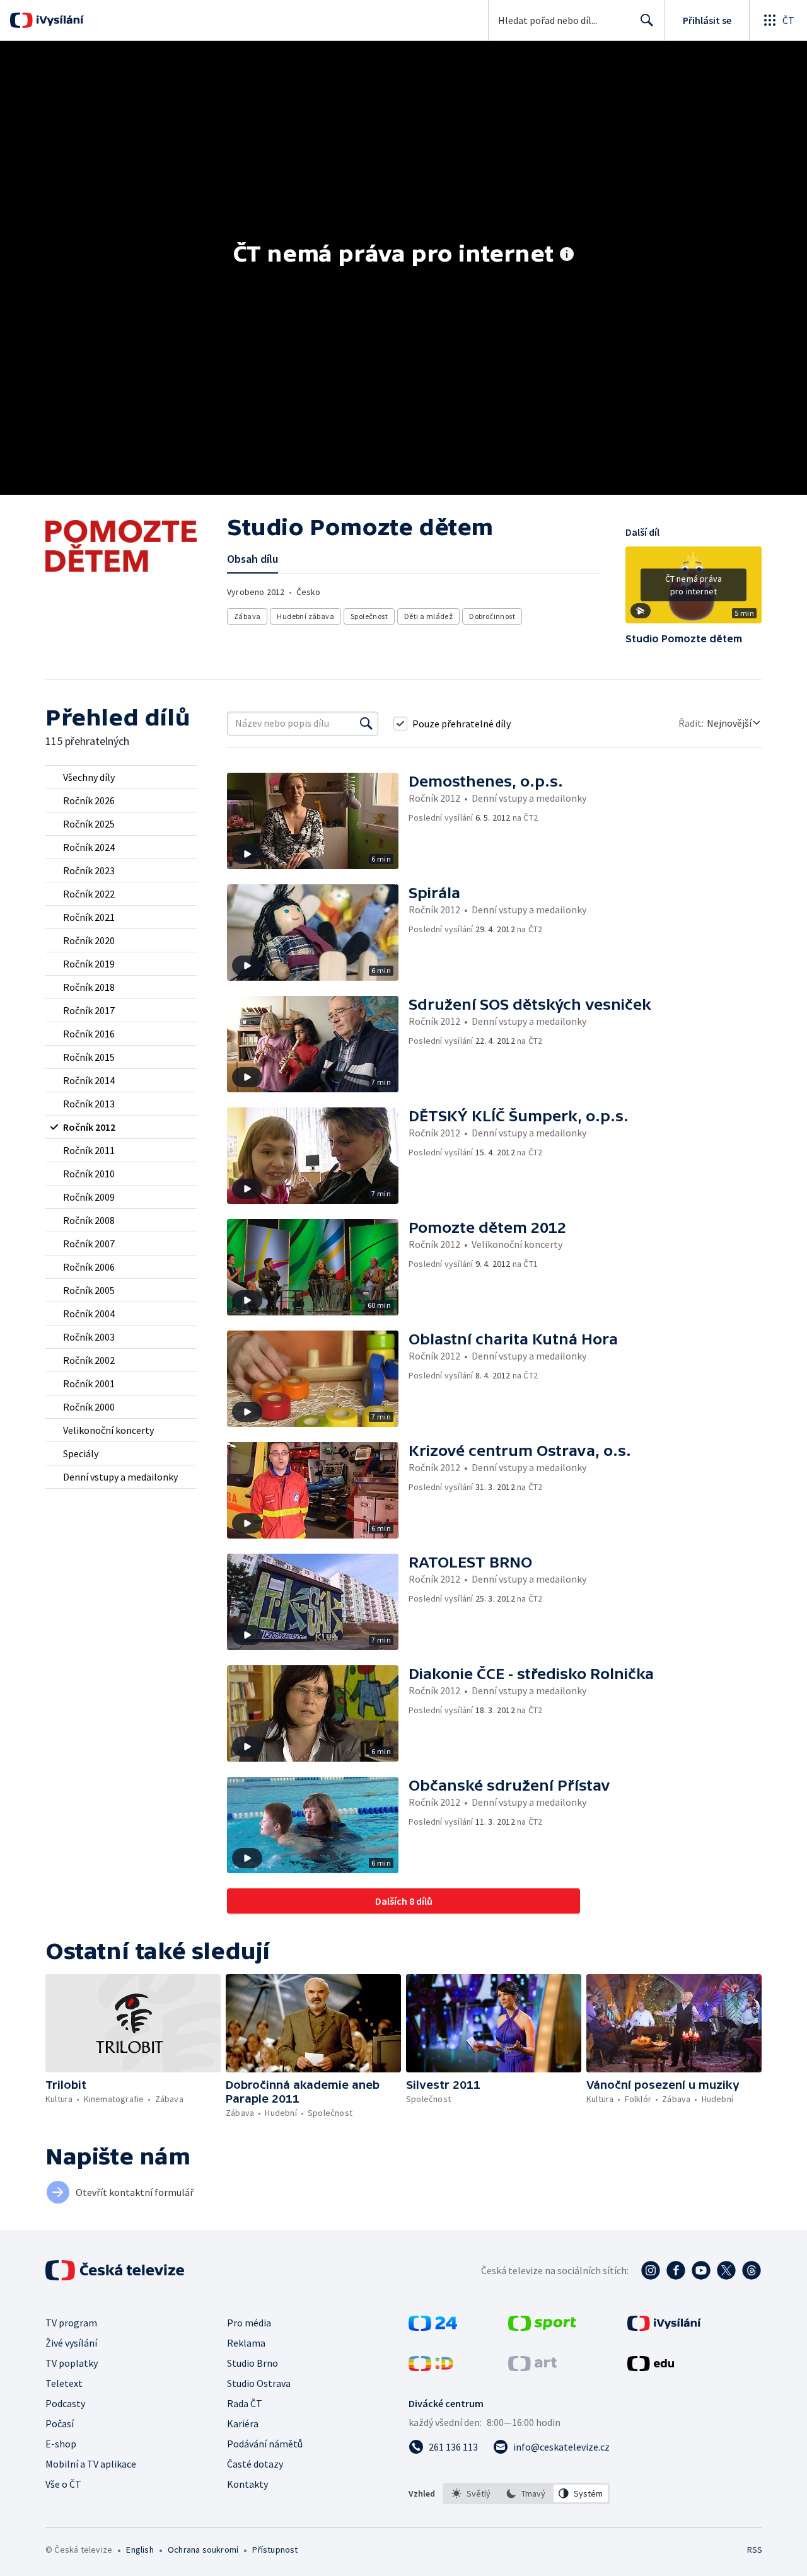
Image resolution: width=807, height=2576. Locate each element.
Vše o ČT (63, 2484)
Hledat (647, 20)
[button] (694, 589)
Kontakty (247, 2484)
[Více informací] (567, 255)
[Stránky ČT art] (532, 2367)
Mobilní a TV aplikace (91, 2464)
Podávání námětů (265, 2444)
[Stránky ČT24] (433, 2327)
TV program (71, 2323)
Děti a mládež (428, 616)
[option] (471, 2493)
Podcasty (65, 2403)
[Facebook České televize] (676, 2270)
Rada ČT (245, 2403)
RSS (755, 2550)
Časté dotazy (255, 2464)
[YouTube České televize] (701, 2270)
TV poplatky (72, 2363)
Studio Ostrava (259, 2383)
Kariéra (243, 2423)
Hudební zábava (305, 616)
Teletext (64, 2383)
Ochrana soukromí (203, 2550)
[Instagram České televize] (651, 2270)
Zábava (247, 616)
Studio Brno (253, 2363)
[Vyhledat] (366, 724)
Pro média (249, 2323)
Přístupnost (275, 2550)
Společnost (369, 616)
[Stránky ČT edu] (651, 2367)
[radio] (121, 777)
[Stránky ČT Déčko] (431, 2367)
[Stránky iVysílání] (664, 2327)
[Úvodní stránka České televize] (116, 2270)
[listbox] (526, 2493)
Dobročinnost (492, 616)
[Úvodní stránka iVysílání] (58, 20)
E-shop (61, 2444)
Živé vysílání (71, 2343)
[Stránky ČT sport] (542, 2327)
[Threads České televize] (752, 2270)
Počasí (60, 2423)
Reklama (246, 2343)
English (140, 2550)
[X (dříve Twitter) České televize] (726, 2270)
